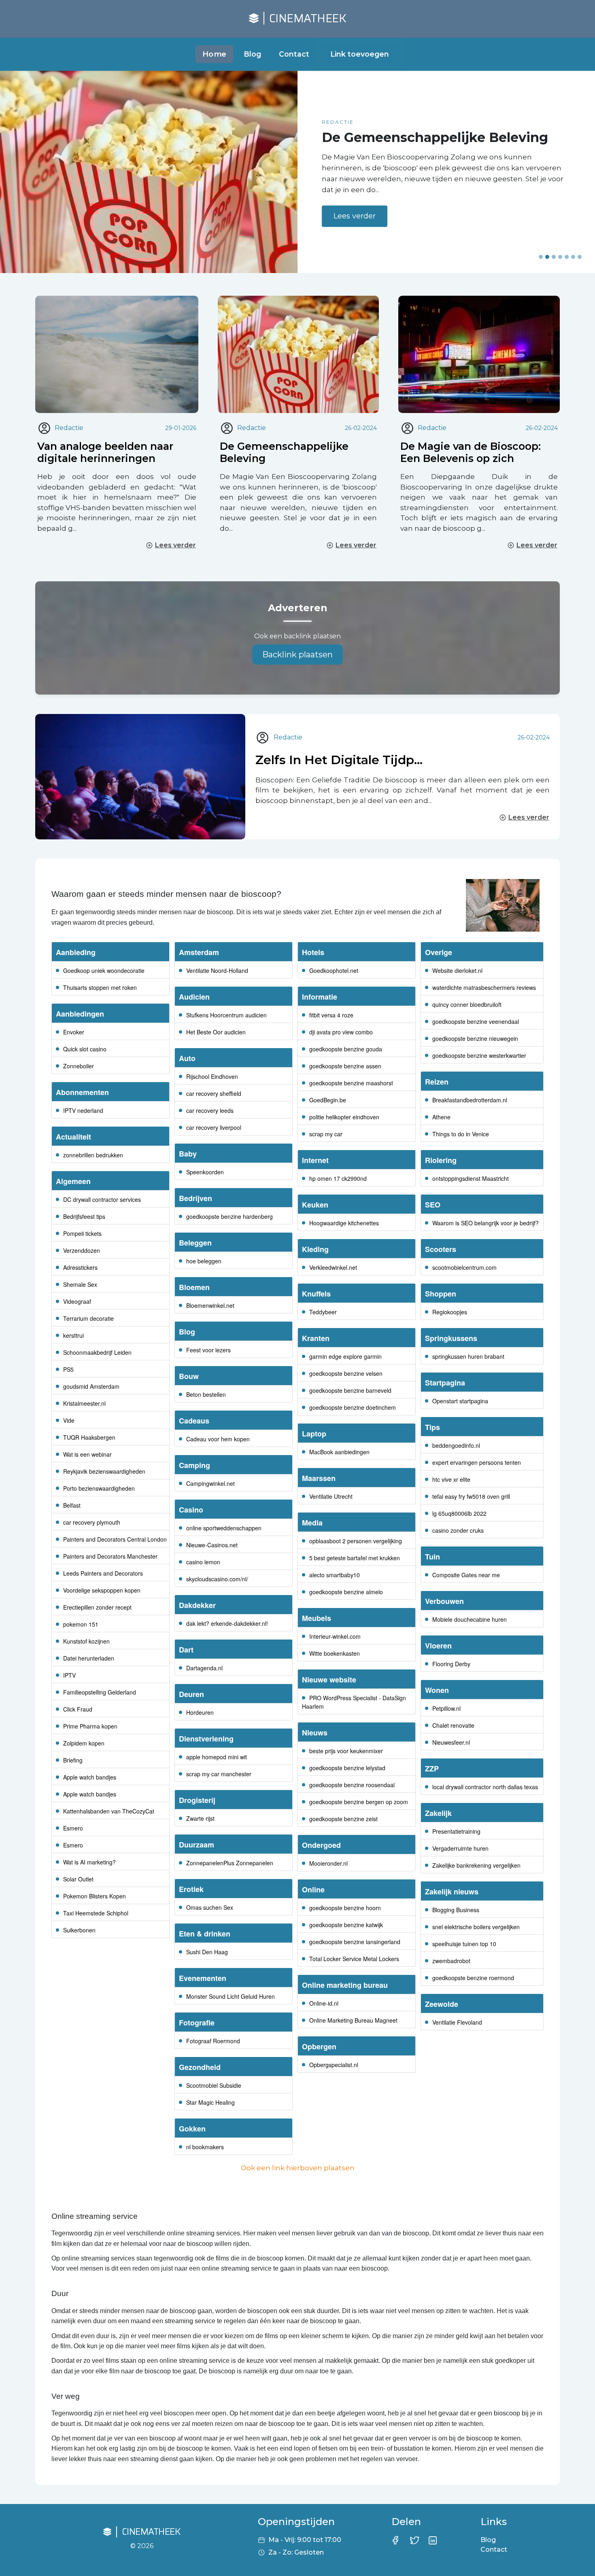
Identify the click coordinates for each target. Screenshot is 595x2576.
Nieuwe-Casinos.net (212, 1545)
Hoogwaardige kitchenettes (344, 1223)
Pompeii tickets (82, 1233)
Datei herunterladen (89, 1658)
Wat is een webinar (87, 1454)
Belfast (72, 1505)
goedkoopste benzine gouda (346, 1049)
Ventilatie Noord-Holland (217, 970)
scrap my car (326, 1134)
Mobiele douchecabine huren (470, 1619)
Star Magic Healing (210, 2102)
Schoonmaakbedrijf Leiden (97, 1352)
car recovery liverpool (214, 1127)
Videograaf (77, 1301)
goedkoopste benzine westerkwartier (479, 1055)
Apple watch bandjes (90, 1777)
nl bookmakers (205, 2147)
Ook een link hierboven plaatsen (298, 2168)
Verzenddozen (82, 1250)
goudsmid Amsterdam (91, 1386)
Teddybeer (323, 1312)
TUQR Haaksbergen (89, 1437)
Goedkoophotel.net (334, 970)
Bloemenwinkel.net (210, 1305)
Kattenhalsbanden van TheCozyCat (109, 1811)
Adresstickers (80, 1267)
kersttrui (73, 1335)
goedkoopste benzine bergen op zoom (359, 1802)
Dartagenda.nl (204, 1668)
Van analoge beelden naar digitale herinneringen (105, 452)
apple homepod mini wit (217, 1757)
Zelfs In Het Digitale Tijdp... (339, 760)
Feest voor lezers (208, 1350)
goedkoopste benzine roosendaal (352, 1785)
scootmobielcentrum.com (464, 1267)
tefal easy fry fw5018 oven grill (471, 1496)
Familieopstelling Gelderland (100, 1692)
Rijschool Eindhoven (212, 1076)
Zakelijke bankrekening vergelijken (476, 1865)
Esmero (73, 1828)
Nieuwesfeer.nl (451, 1742)
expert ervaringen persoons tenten (477, 1462)
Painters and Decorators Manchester (110, 1556)
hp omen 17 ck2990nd (338, 1178)
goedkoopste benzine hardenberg (229, 1216)
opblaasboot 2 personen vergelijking (356, 1541)
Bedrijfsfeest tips (84, 1216)
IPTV (69, 1675)
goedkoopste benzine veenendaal (476, 1021)
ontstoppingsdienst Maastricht (471, 1178)
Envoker (74, 1032)
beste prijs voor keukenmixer (346, 1751)
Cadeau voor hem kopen (218, 1439)
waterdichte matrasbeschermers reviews (484, 987)
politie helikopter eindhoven (344, 1117)
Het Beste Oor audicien (216, 1032)
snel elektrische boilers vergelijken (476, 1927)
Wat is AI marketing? (89, 1862)
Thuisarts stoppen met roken (100, 987)
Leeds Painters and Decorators (103, 1573)
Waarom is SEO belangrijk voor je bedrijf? (486, 1223)
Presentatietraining (456, 1831)
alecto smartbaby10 (335, 1575)
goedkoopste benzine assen (345, 1066)
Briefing (73, 1760)
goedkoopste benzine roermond (473, 1978)
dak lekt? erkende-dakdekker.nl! (227, 1623)
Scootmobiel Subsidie (214, 2085)
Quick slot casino (85, 1049)
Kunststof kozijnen (86, 1641)
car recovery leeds (210, 1110)
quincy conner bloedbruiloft (467, 1004)
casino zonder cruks (458, 1530)
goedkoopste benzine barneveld (350, 1390)
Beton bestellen (206, 1394)
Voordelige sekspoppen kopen (102, 1590)
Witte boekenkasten (335, 1653)
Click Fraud (78, 1709)
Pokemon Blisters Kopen (95, 1896)
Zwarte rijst (200, 1818)
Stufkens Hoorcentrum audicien (226, 1015)
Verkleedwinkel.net (333, 1267)
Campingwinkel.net (210, 1483)
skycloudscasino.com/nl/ (217, 1579)
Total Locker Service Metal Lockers (354, 1959)
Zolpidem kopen (84, 1743)
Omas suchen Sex (210, 1907)
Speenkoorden (205, 1172)
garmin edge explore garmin (345, 1356)
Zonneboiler (79, 1066)
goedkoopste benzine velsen (346, 1373)
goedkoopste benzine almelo (346, 1592)
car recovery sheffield (214, 1093)
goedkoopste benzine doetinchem (353, 1407)
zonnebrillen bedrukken (93, 1155)
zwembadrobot (451, 1961)
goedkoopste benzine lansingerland (355, 1942)
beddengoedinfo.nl (456, 1445)
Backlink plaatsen (297, 655)
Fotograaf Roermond (213, 2041)
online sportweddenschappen (224, 1528)
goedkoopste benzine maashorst (351, 1083)
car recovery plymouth (92, 1522)
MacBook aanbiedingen (339, 1452)
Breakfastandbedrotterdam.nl (470, 1100)
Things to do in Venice (461, 1134)
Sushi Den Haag (207, 1952)
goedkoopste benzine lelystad (347, 1768)
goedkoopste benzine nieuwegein (475, 1038)
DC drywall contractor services (102, 1199)
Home (215, 54)
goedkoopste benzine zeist (343, 1819)
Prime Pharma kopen (90, 1726)
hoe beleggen (204, 1261)
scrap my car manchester (219, 1774)
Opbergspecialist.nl (334, 2065)
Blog (252, 54)
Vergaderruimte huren (460, 1848)
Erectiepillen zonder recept (97, 1607)
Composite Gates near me (466, 1575)
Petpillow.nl (446, 1708)
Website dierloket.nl (457, 970)
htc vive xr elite (451, 1479)
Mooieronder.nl (328, 1863)
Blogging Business (456, 1910)
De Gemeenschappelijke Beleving (284, 452)
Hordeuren (200, 1712)
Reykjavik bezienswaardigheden (104, 1471)
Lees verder (355, 224)
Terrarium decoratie (88, 1318)
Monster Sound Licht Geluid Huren (231, 1996)
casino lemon (203, 1562)
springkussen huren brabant (468, 1356)
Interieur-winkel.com (335, 1636)
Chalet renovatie (453, 1725)
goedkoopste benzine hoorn (345, 1908)
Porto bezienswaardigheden (99, 1488)
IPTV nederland (83, 1110)
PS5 (68, 1369)
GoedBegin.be (328, 1100)
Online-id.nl (324, 2003)
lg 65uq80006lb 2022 (459, 1513)
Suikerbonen (79, 1930)
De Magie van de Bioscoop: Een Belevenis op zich (471, 452)
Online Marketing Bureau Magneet (353, 2020)
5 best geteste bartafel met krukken (355, 1558)
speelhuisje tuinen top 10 (464, 1944)
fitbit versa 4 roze (331, 1015)
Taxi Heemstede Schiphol (96, 1913)
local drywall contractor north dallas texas (485, 1787)
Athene (441, 1117)
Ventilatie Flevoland (457, 2022)
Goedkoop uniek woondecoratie (104, 970)
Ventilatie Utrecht (331, 1496)
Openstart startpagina (460, 1401)
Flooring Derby (451, 1664)
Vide (69, 1420)
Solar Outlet (78, 1879)
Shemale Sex (80, 1284)
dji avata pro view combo (341, 1032)
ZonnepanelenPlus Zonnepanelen (230, 1863)
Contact (294, 54)
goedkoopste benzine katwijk (346, 1925)
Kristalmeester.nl (84, 1403)
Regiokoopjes (450, 1312)
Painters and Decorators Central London (115, 1539)
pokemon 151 (81, 1624)
